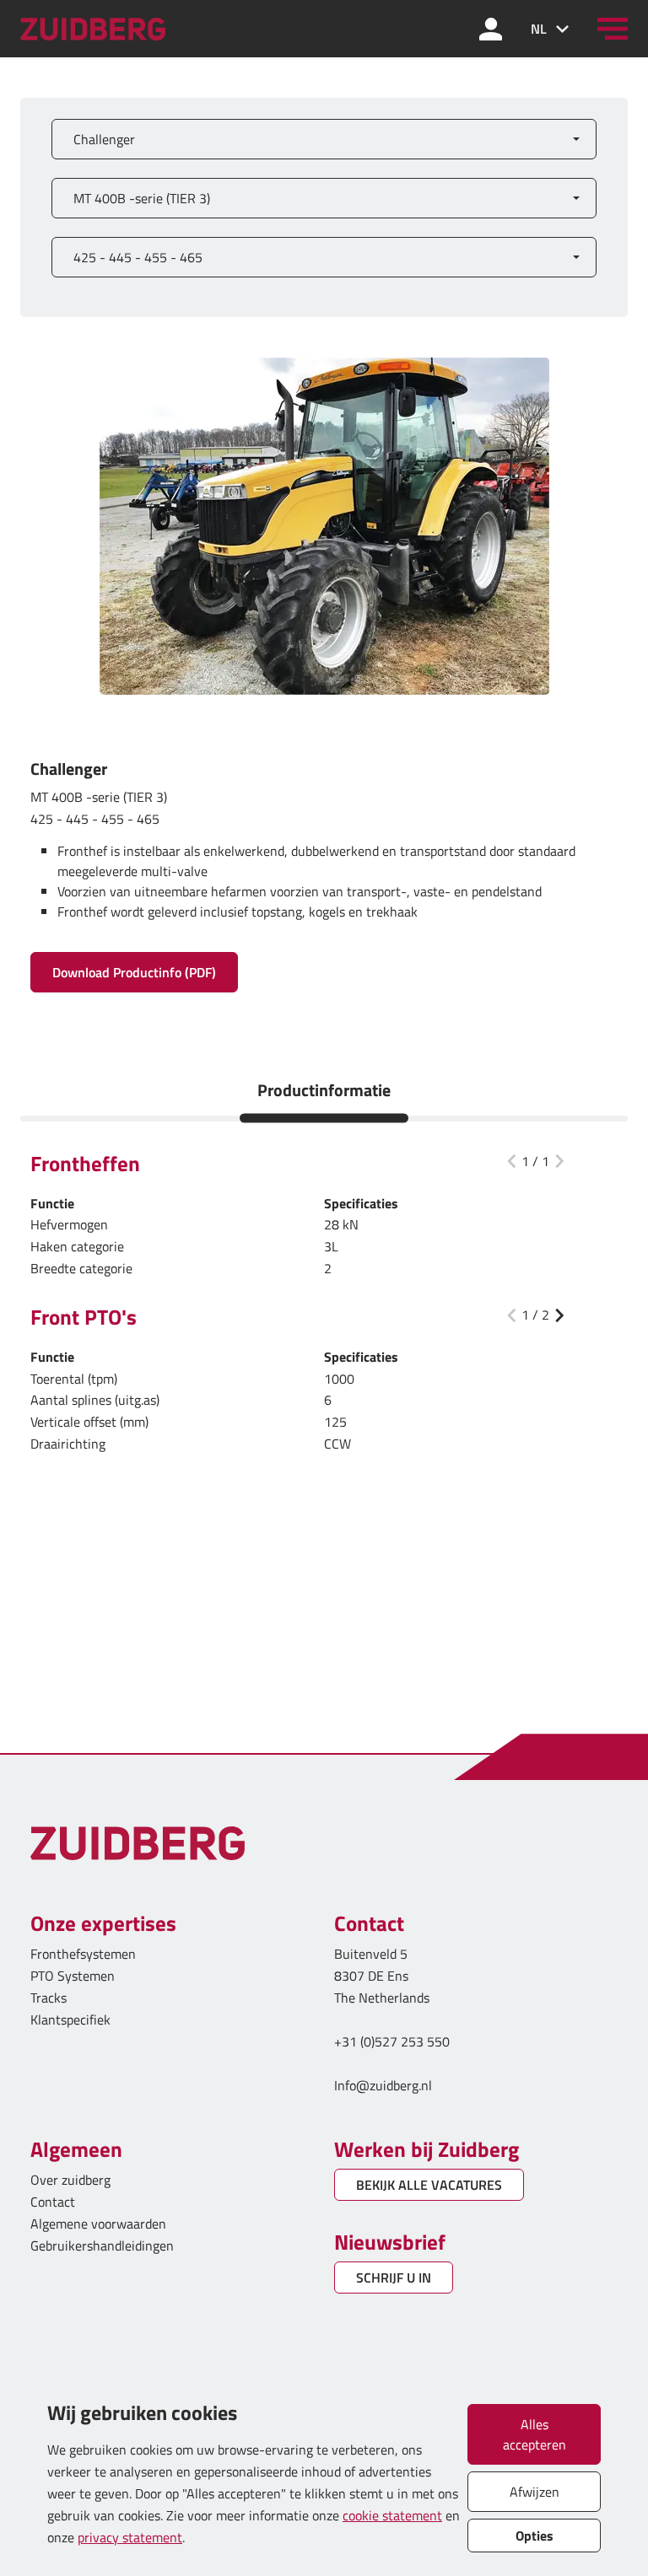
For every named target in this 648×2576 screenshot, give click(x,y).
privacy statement (130, 2537)
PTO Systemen (73, 1976)
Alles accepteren (535, 2434)
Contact (53, 2202)
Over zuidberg (70, 2180)
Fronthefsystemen (83, 1954)
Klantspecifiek (70, 2019)
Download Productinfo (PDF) (134, 972)
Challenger (104, 139)
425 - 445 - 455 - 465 (138, 257)
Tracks (49, 1998)
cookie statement (392, 2515)
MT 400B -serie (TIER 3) (142, 198)
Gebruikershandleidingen (102, 2245)
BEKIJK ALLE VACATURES (429, 2185)
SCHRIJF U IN (394, 2278)
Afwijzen (535, 2492)
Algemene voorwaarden (98, 2224)
